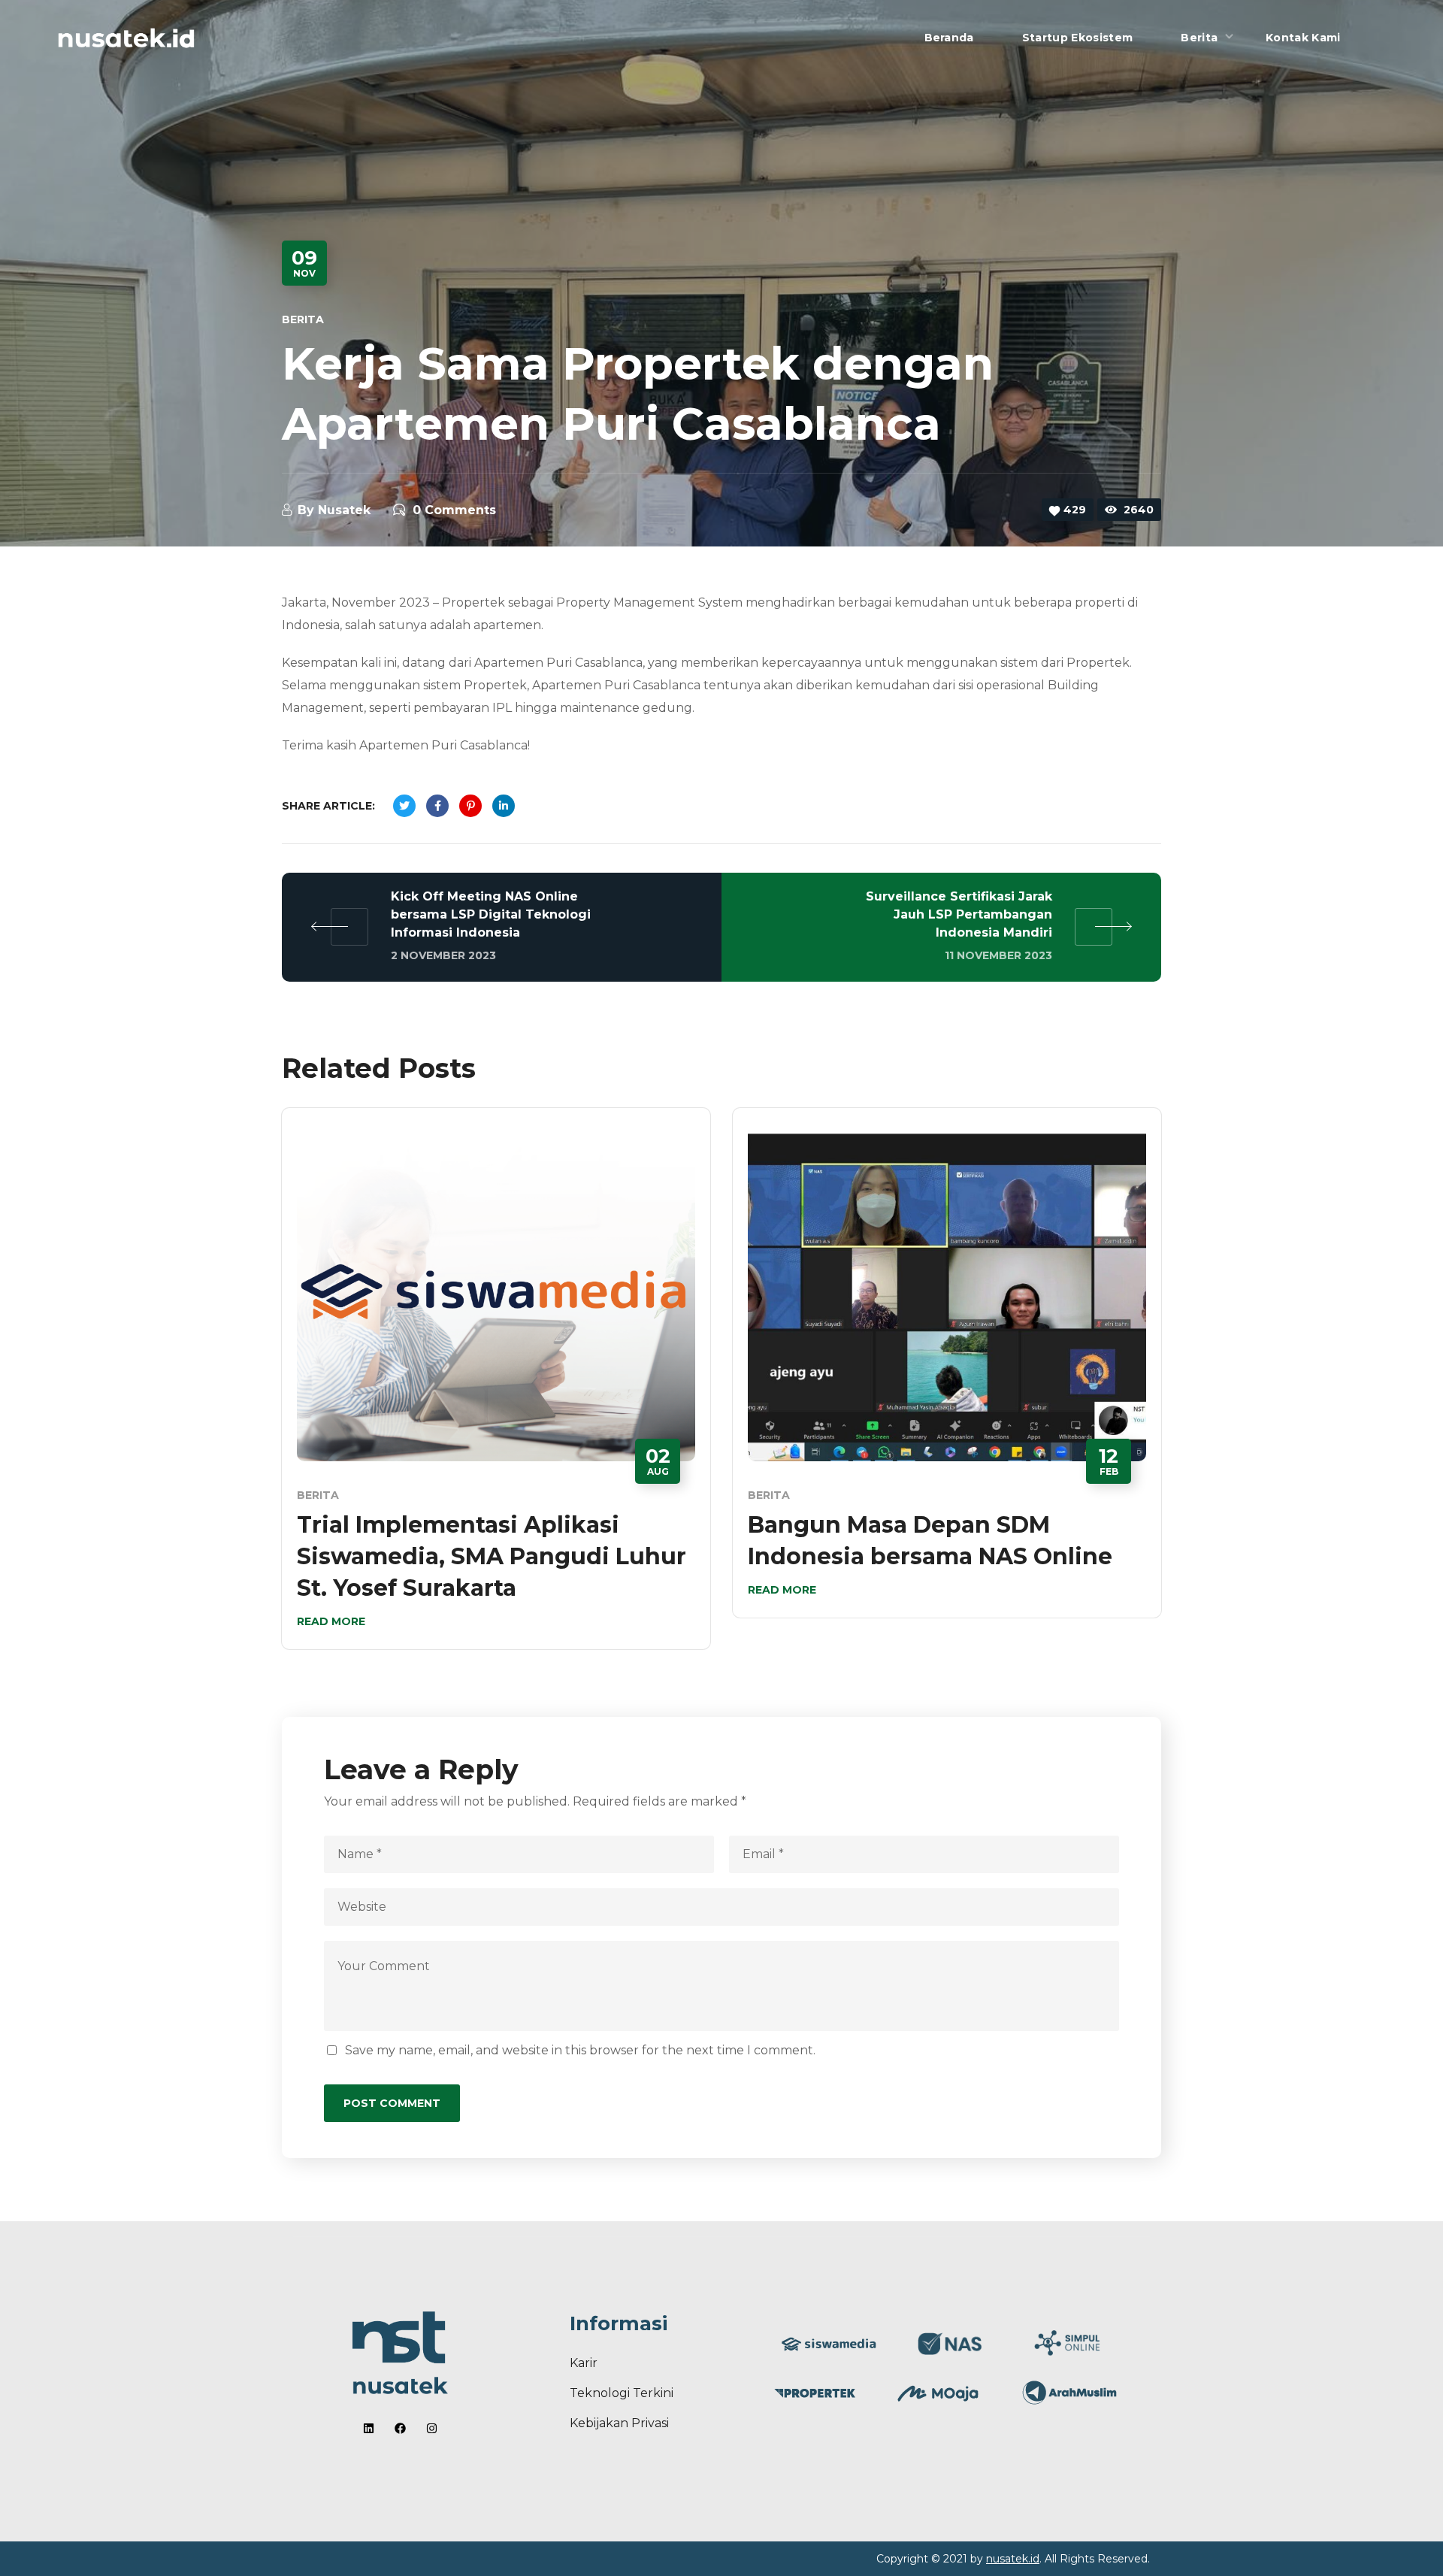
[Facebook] (400, 2428)
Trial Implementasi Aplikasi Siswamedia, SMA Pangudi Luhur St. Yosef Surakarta (492, 1556)
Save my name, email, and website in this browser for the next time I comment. (580, 2050)
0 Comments (454, 510)
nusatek (344, 510)
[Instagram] (432, 2428)
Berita (303, 319)
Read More (331, 1621)
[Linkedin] (369, 2428)
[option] (496, 1390)
